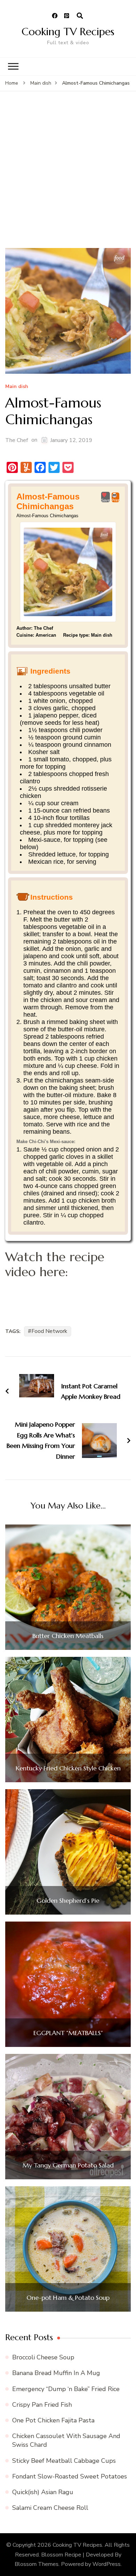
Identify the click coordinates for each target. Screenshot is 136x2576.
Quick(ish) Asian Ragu (43, 2492)
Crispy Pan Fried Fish (42, 2405)
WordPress (107, 2564)
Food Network (49, 1331)
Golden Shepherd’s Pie (68, 1901)
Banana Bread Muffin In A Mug (56, 2373)
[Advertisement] (68, 177)
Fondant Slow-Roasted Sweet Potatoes (70, 2476)
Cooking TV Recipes (68, 32)
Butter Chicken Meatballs (68, 1636)
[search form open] (80, 16)
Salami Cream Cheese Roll (50, 2508)
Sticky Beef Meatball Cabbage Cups (64, 2461)
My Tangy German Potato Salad (68, 2165)
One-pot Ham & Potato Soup (68, 2298)
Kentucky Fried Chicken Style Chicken (68, 1768)
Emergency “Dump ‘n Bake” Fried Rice (66, 2389)
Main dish (17, 387)
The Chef (17, 440)
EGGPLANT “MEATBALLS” (68, 2033)
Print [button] (115, 500)
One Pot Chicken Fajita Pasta (53, 2420)
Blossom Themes (37, 2564)
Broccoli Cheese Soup (43, 2357)
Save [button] (105, 500)
